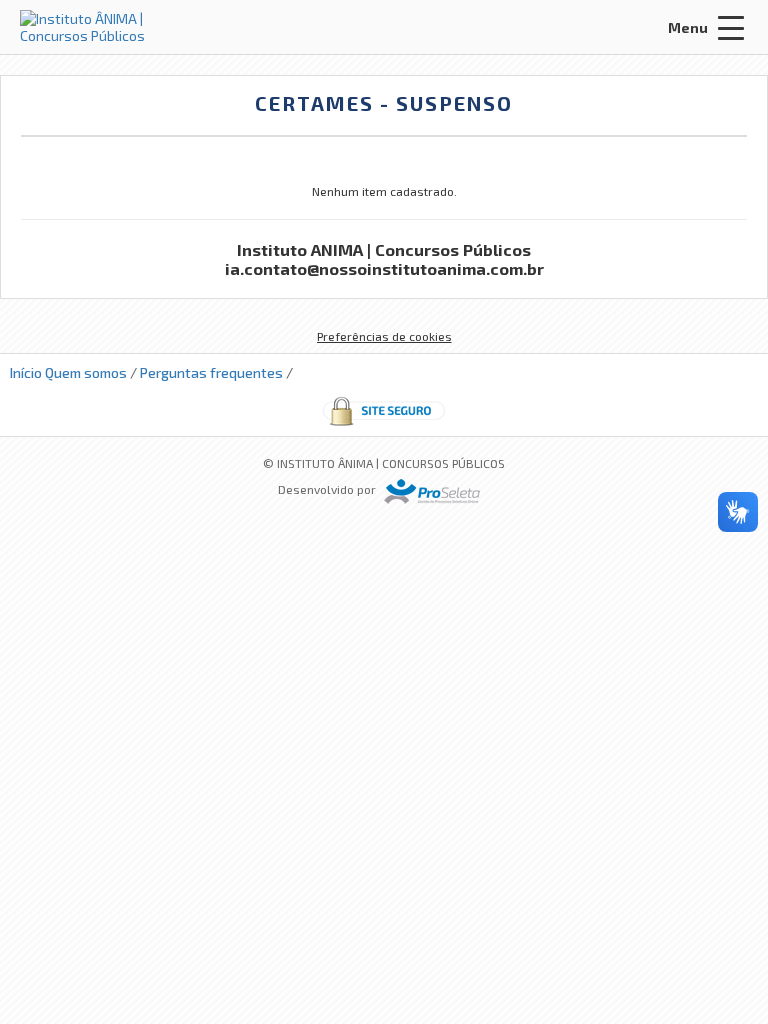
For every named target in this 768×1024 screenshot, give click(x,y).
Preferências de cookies (384, 336)
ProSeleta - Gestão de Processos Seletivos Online (432, 491)
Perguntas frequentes (211, 372)
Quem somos (86, 372)
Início (26, 372)
